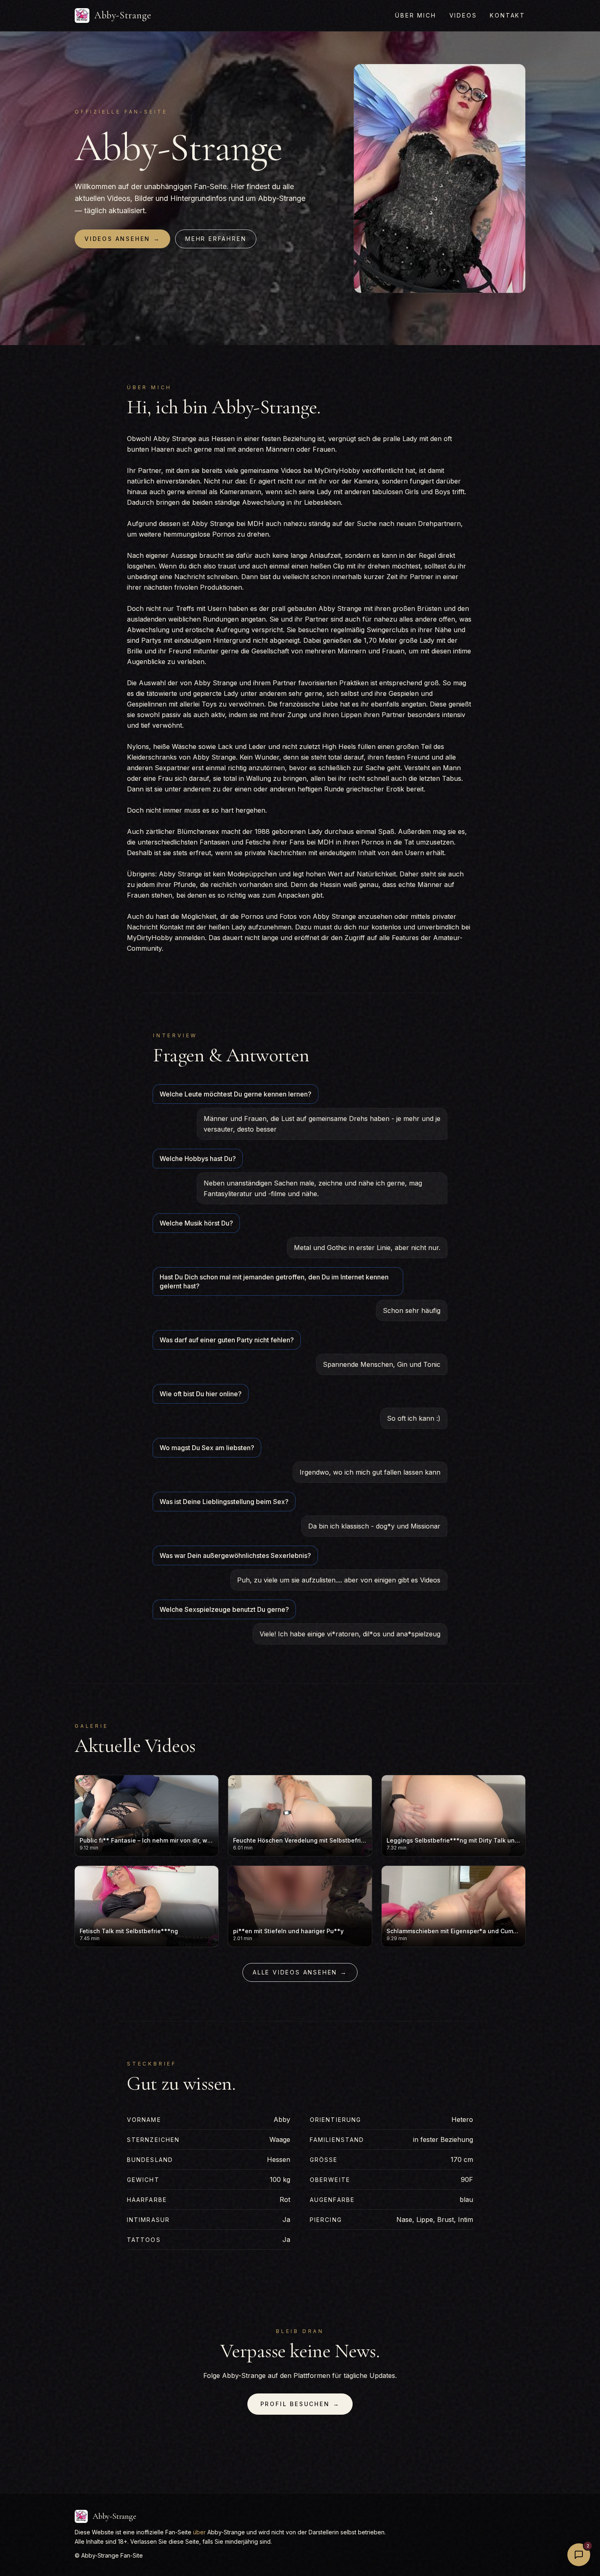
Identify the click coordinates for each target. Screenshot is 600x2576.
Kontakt (508, 15)
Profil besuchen (300, 2404)
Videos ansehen (122, 239)
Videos (463, 15)
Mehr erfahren (216, 239)
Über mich (416, 15)
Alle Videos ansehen (300, 1972)
